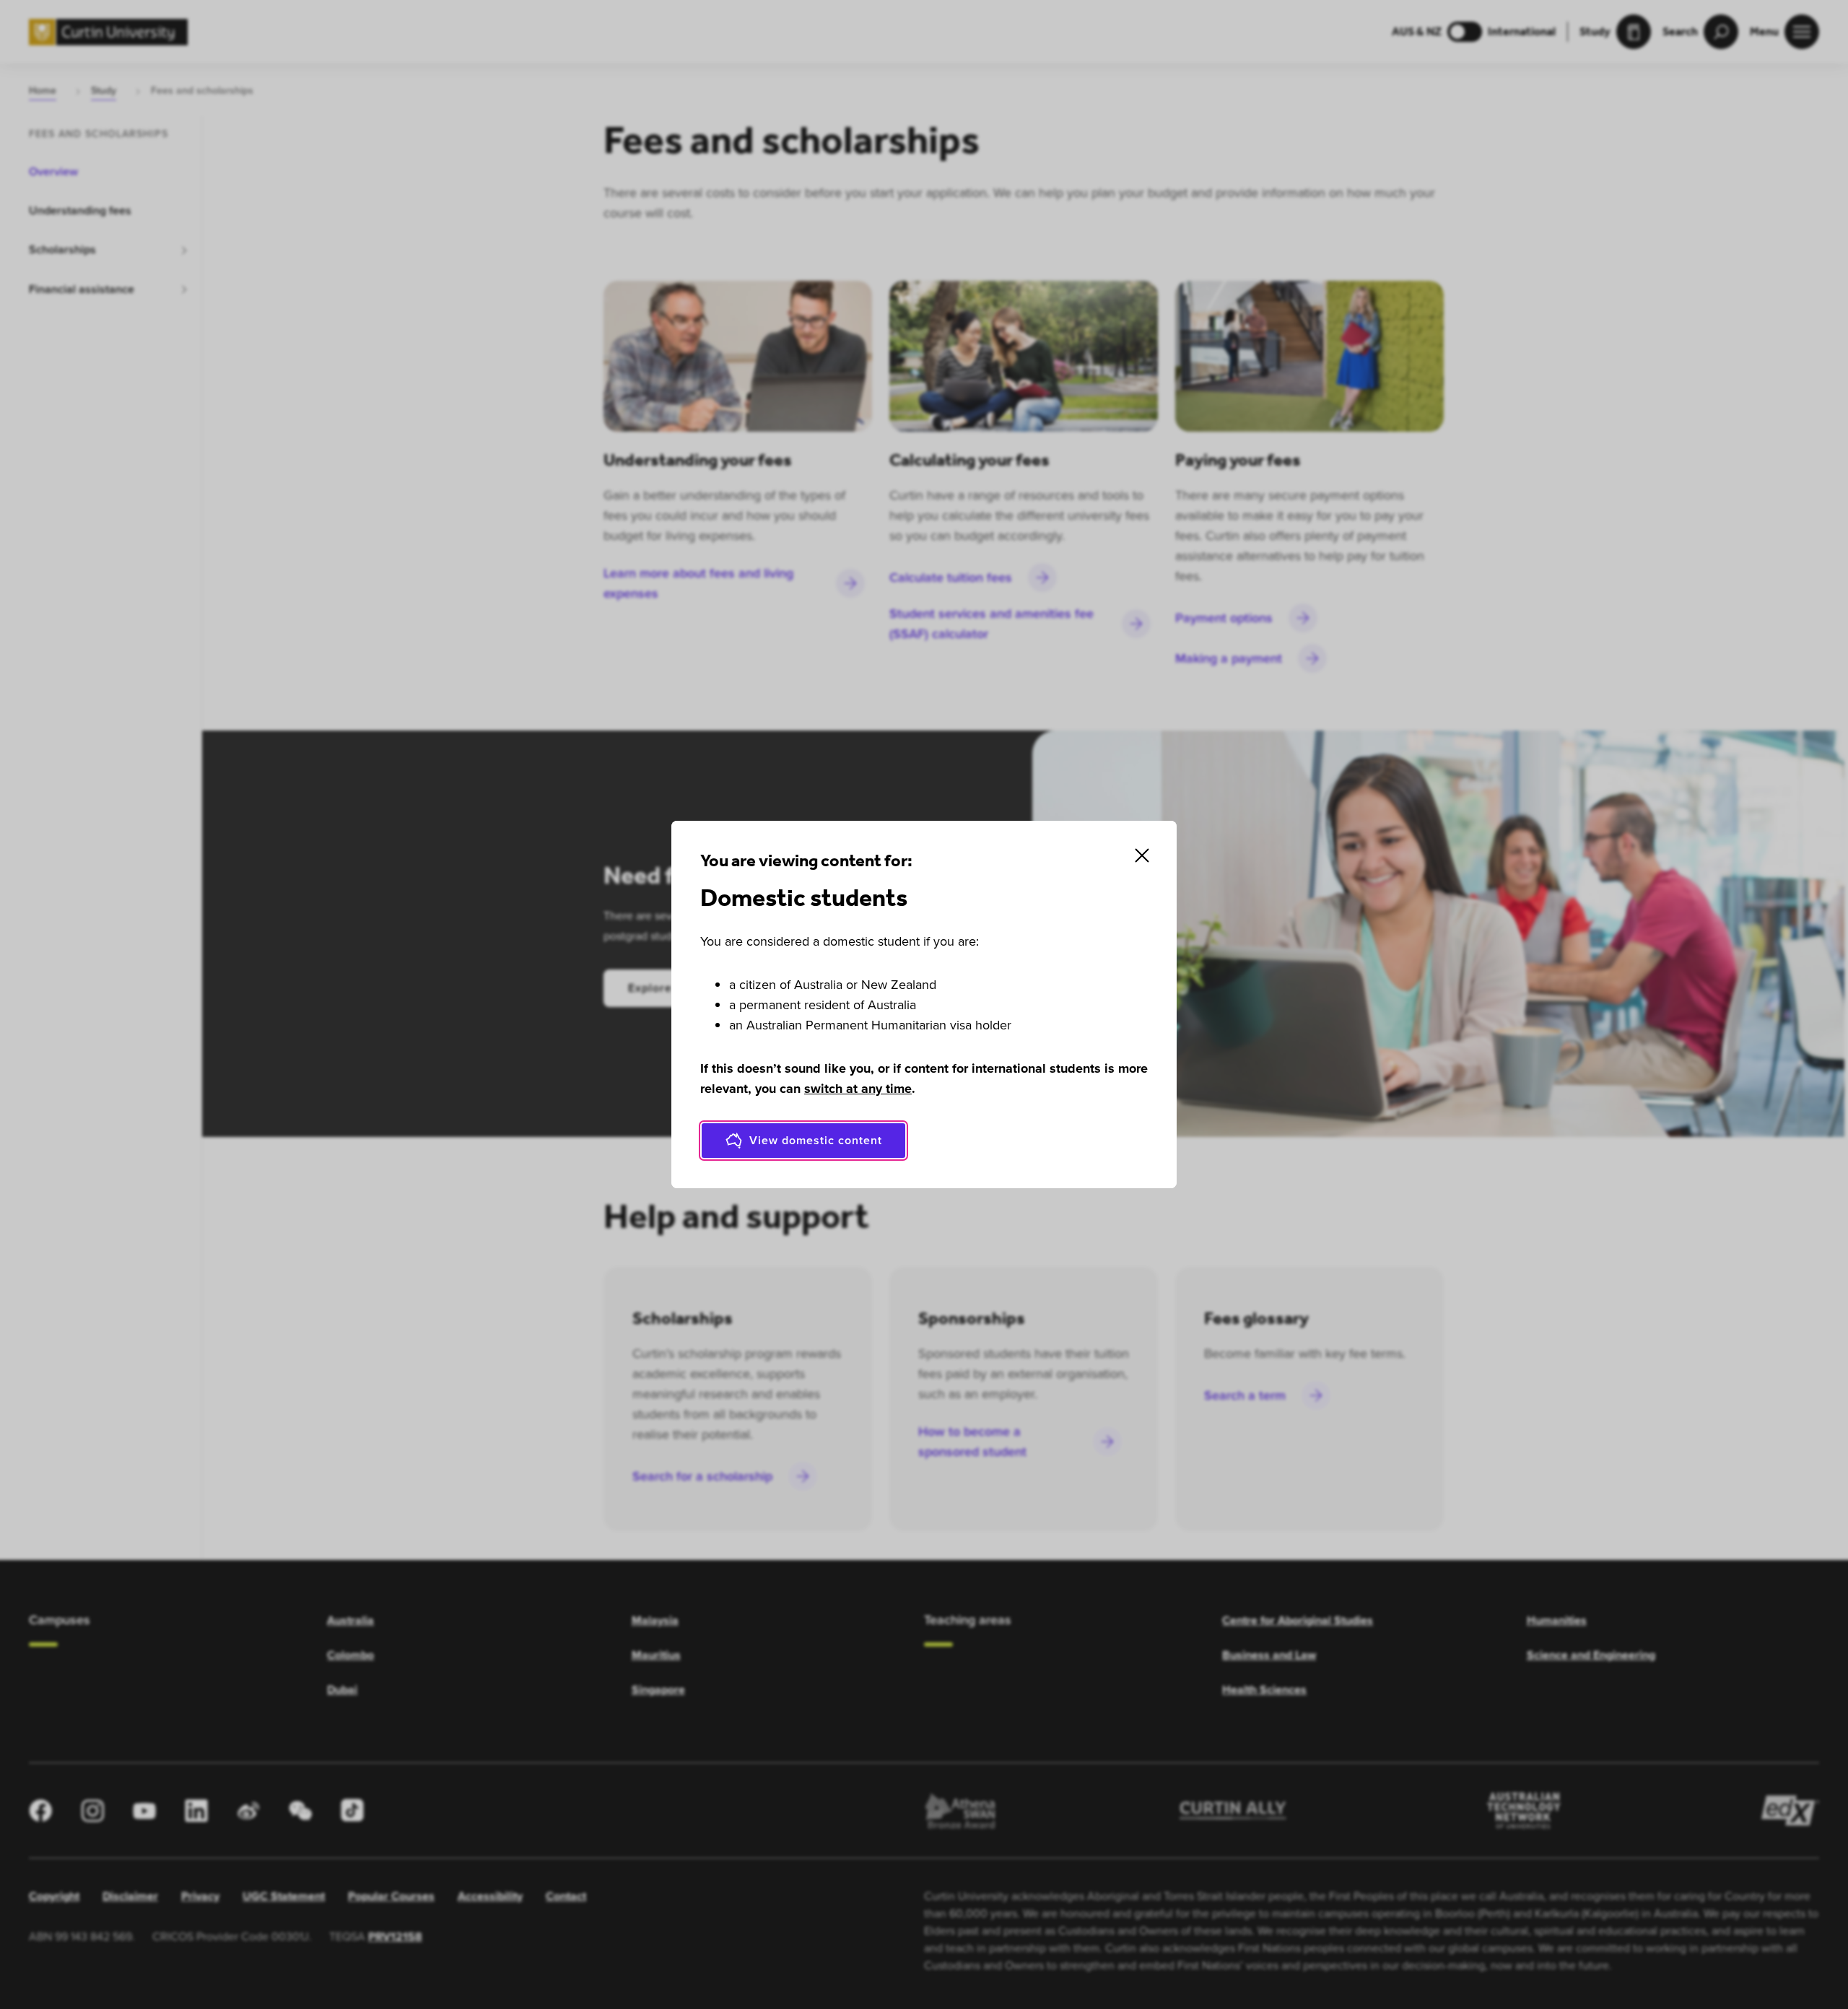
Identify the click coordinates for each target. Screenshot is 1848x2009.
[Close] (1142, 855)
